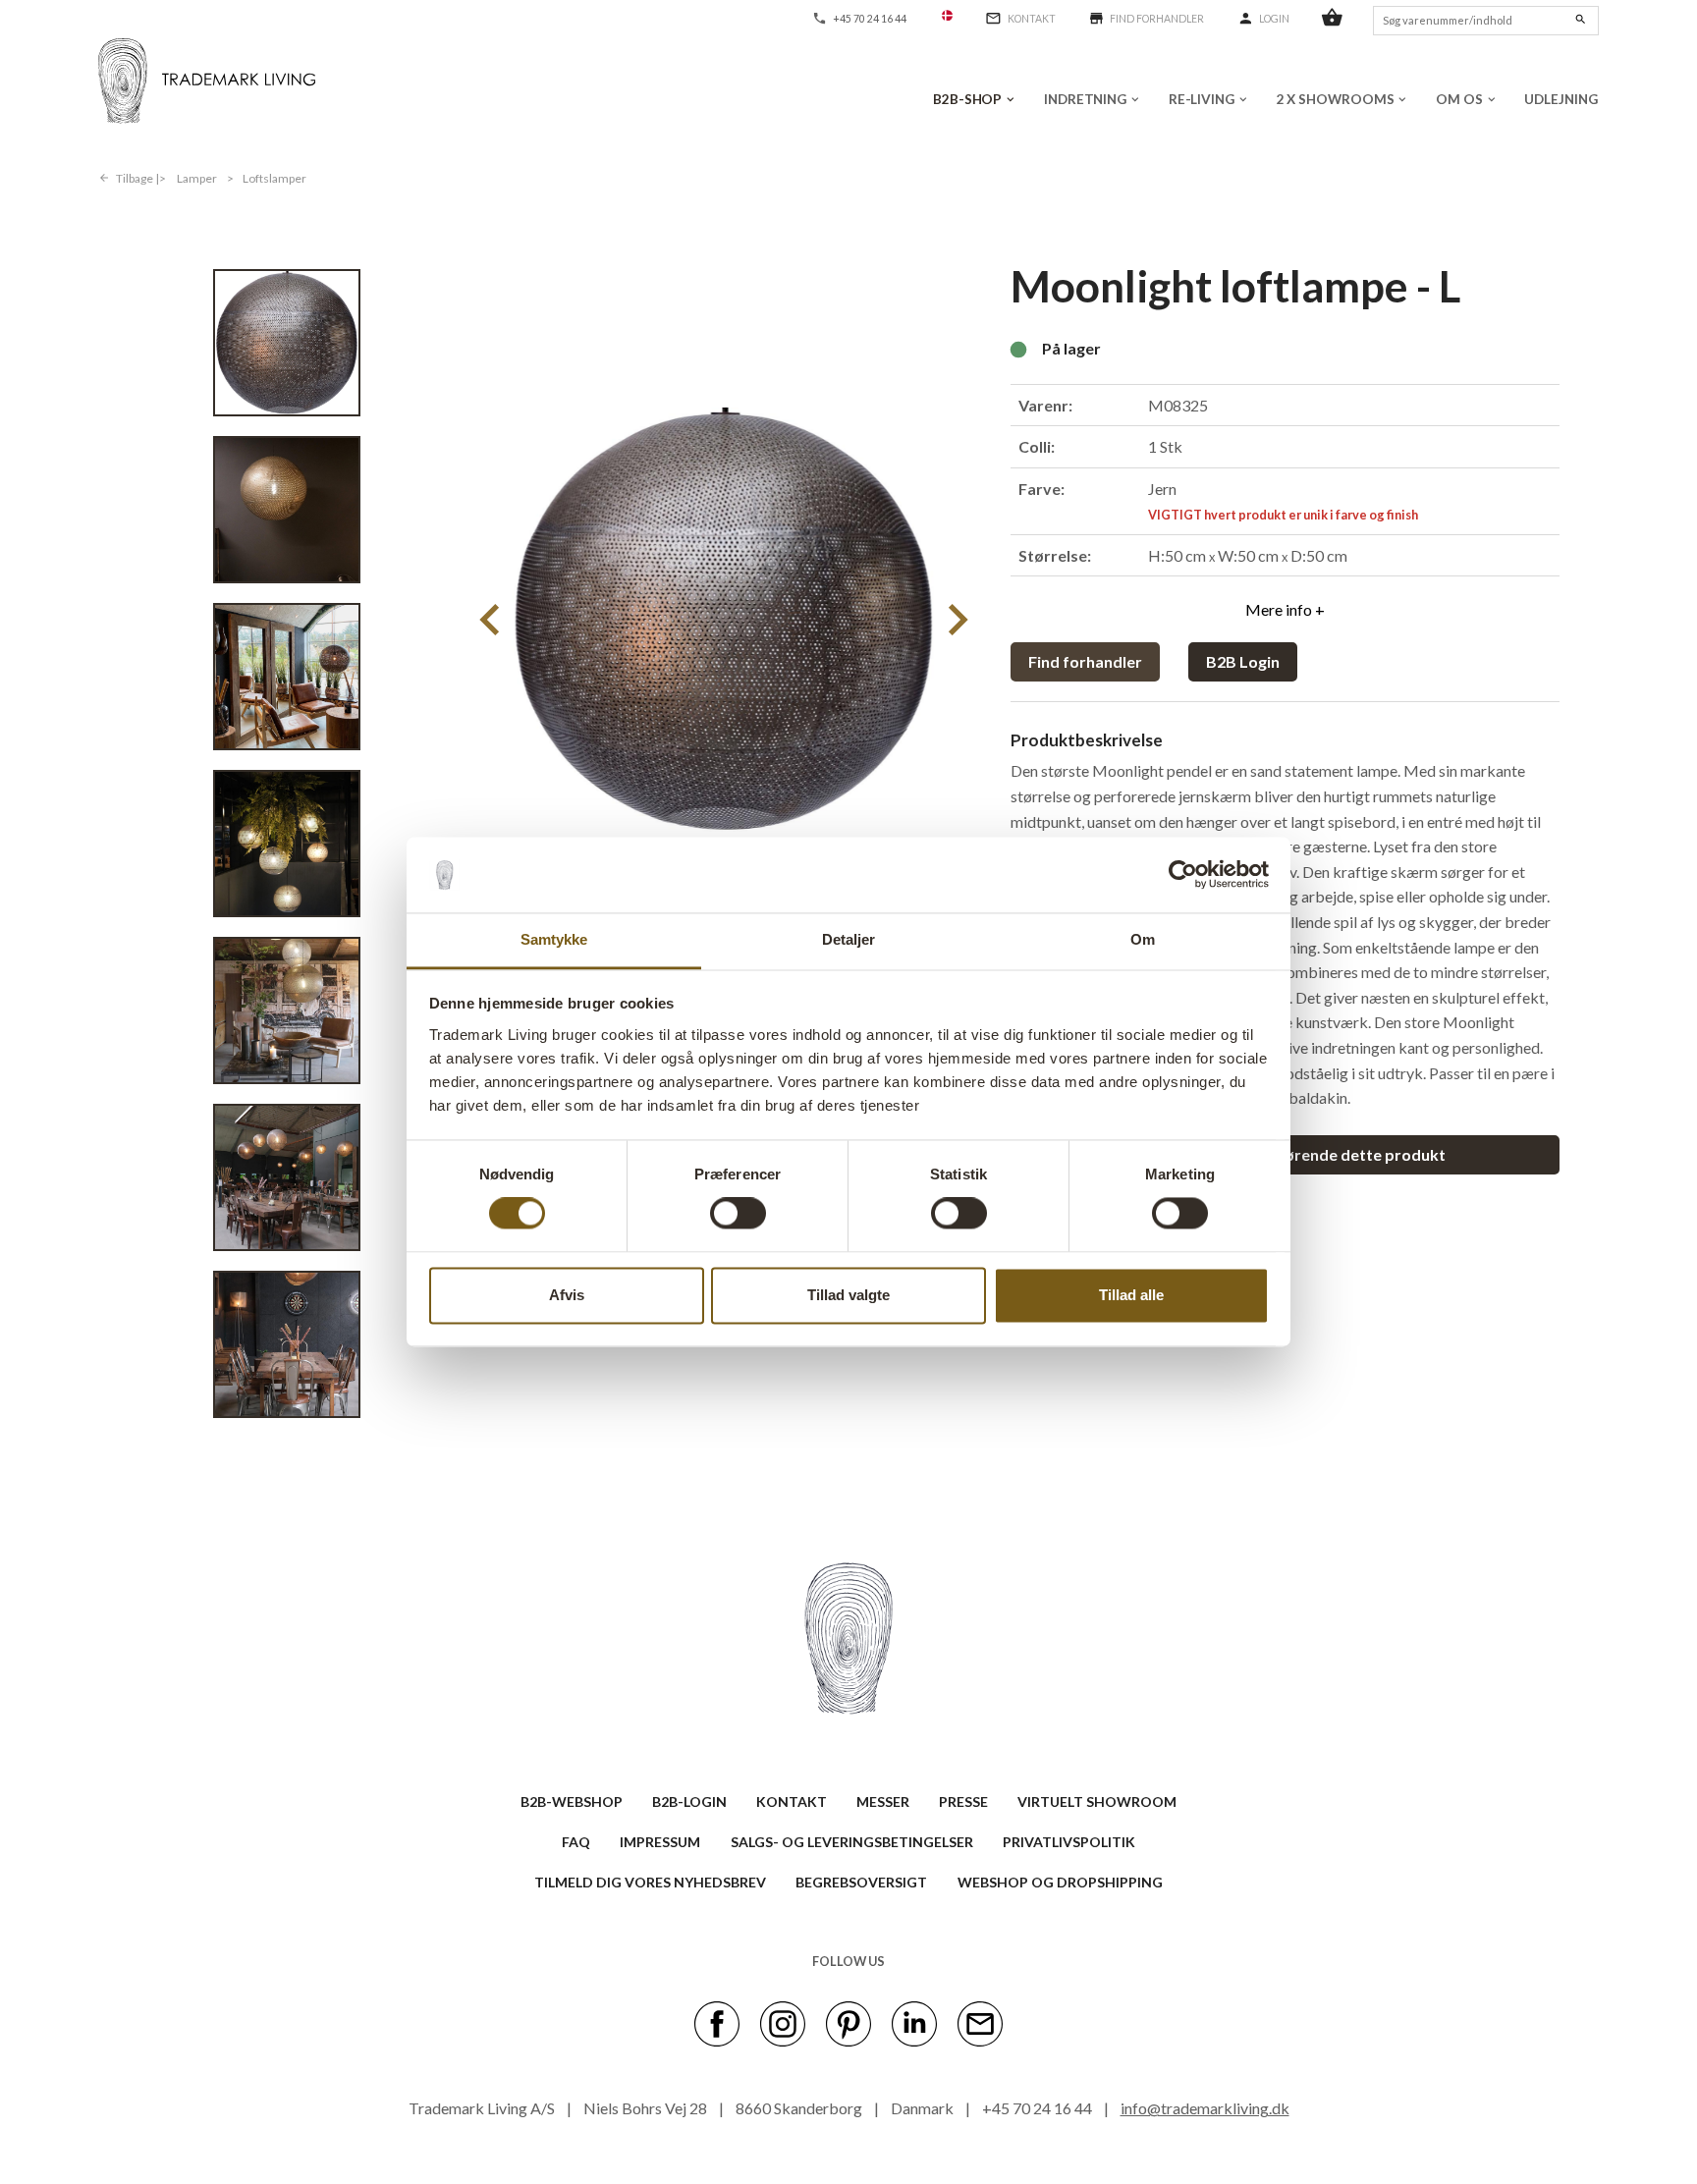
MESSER (883, 1802)
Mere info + (1285, 609)
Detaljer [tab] (849, 939)
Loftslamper (274, 178)
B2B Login (1243, 661)
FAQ (576, 1842)
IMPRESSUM (660, 1842)
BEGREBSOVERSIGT (861, 1882)
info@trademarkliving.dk (1205, 2108)
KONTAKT (792, 1802)
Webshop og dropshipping (1060, 1882)
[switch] (738, 1214)
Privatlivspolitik (1069, 1842)
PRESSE (963, 1802)
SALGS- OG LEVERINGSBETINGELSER (852, 1842)
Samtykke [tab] (554, 939)
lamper (197, 178)
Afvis (567, 1295)
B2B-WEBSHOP (572, 1802)
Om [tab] (1143, 939)
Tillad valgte (848, 1295)
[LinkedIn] (914, 2022)
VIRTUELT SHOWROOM (1097, 1802)
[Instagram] (783, 2022)
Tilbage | (137, 178)
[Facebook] (717, 2022)
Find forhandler (1085, 661)
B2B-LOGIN (689, 1802)
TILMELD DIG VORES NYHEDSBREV (650, 1882)
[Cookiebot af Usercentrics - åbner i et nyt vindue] (1183, 875)
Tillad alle (1131, 1295)
